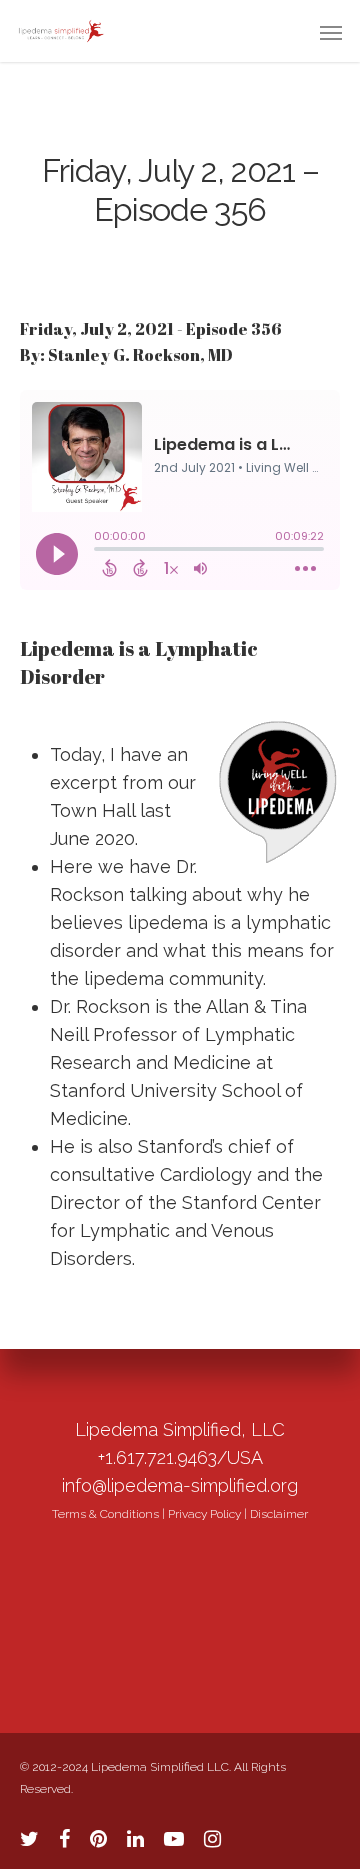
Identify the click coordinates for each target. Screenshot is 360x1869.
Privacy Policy (204, 1514)
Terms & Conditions (105, 1514)
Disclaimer (279, 1514)
